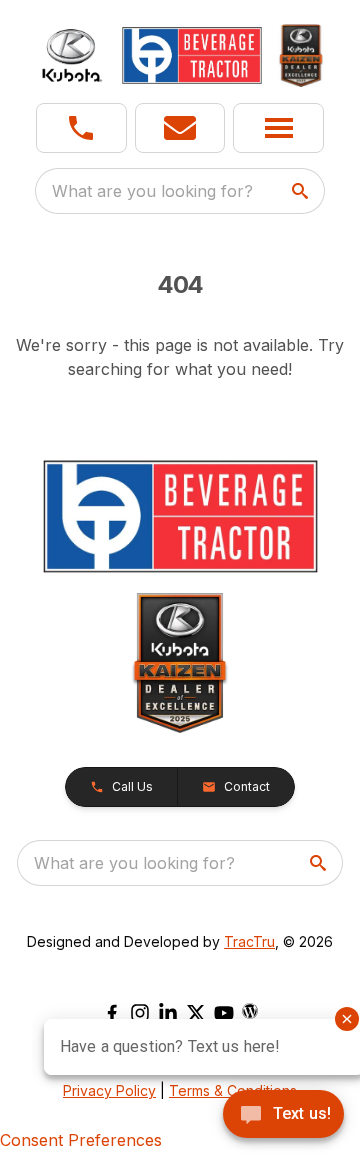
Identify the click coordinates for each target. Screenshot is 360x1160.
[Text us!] (283, 1116)
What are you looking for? (152, 191)
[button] (81, 128)
